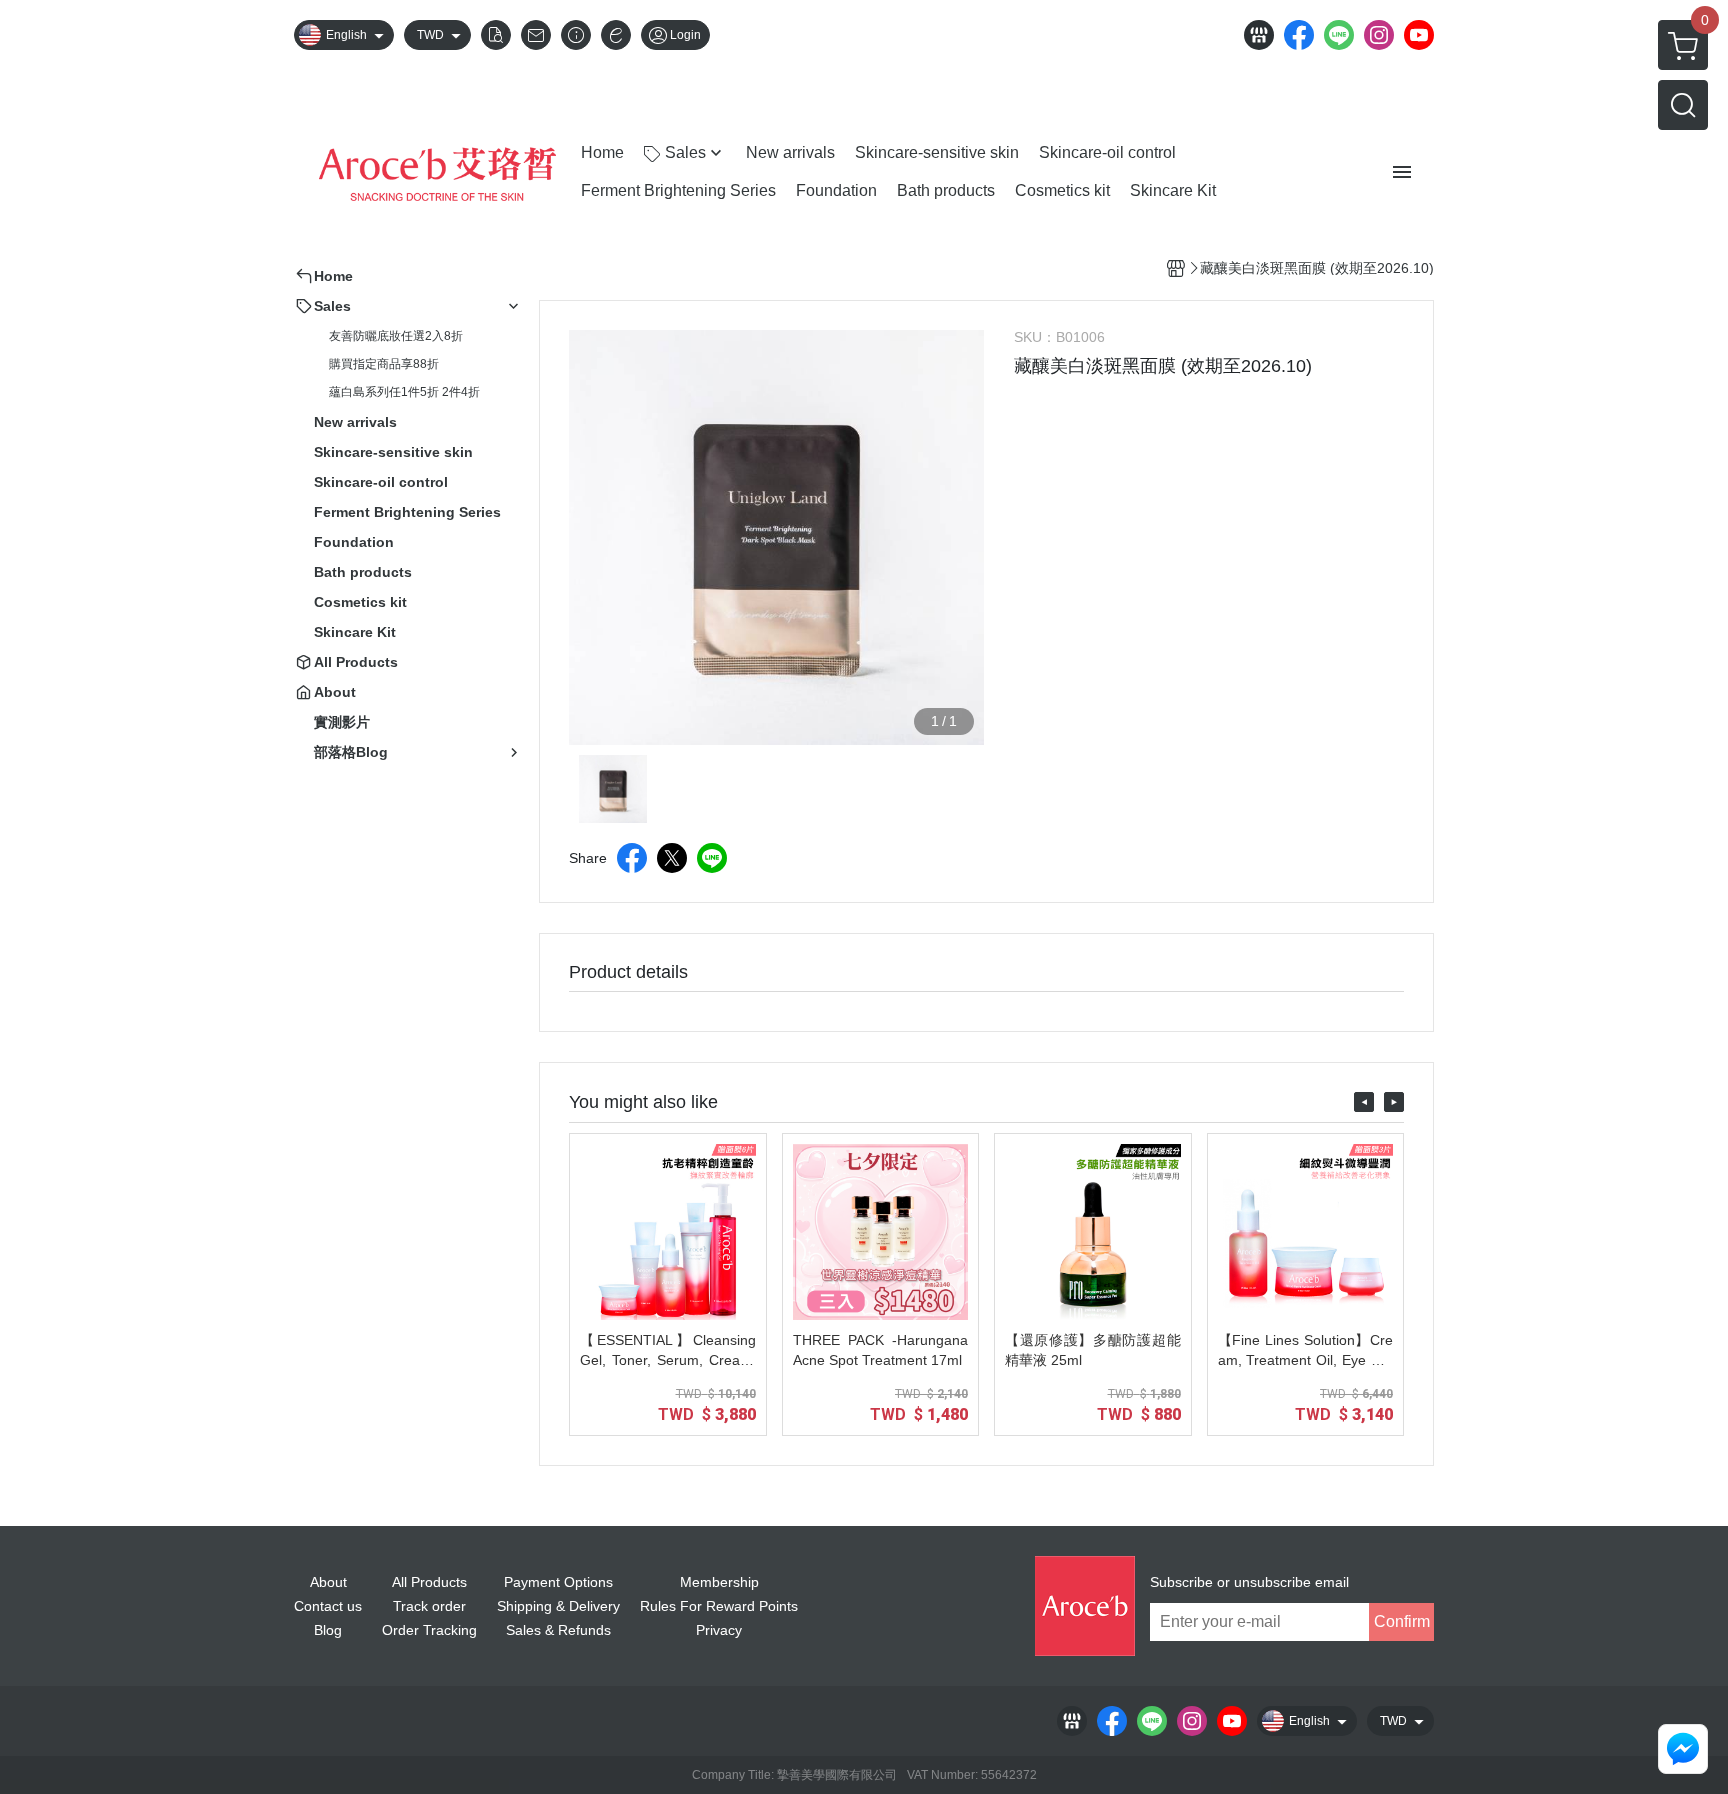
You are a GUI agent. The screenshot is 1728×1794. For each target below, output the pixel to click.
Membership (719, 1582)
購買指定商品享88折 (384, 364)
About (328, 1582)
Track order (429, 1606)
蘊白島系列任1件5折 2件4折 (404, 392)
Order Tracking (429, 1630)
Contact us (328, 1606)
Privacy (719, 1630)
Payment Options (558, 1582)
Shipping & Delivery (558, 1606)
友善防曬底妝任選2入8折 (396, 336)
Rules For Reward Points (719, 1606)
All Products (429, 1582)
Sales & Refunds (558, 1630)
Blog (328, 1630)
